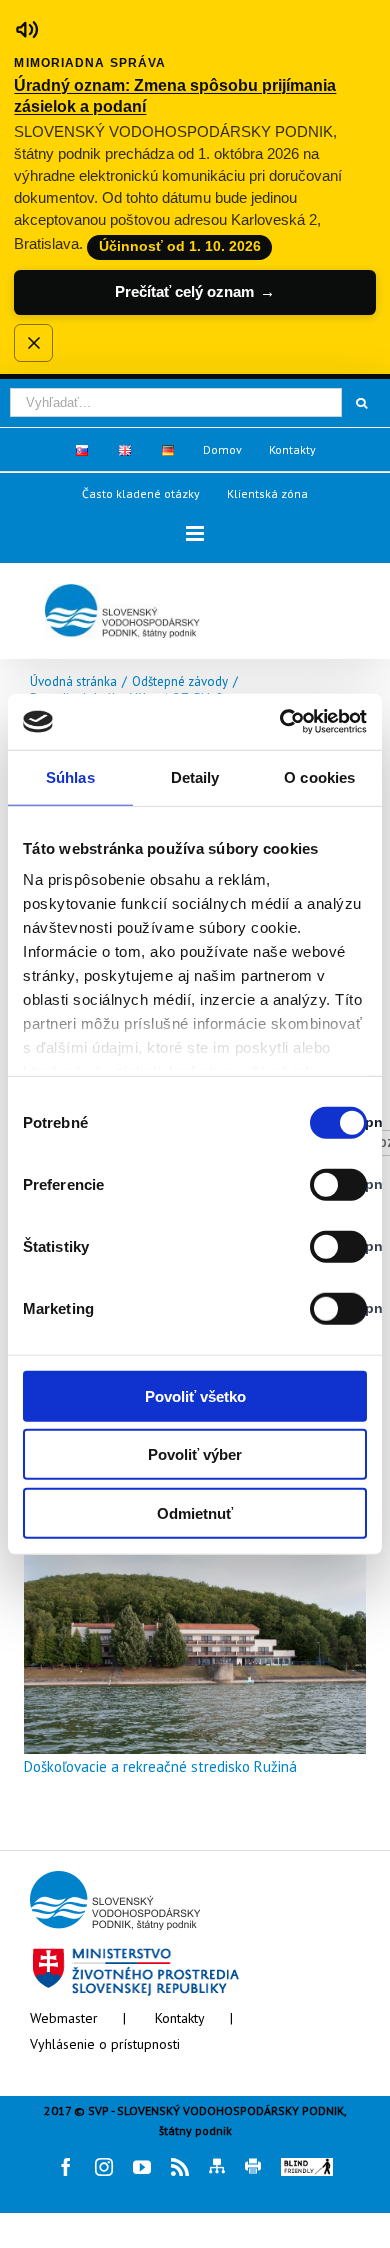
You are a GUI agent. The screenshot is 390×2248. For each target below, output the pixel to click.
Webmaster (64, 2018)
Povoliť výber (195, 1454)
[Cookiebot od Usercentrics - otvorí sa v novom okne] (280, 722)
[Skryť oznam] (33, 343)
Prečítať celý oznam (195, 291)
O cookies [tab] (319, 776)
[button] (195, 533)
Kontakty (180, 2018)
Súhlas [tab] (70, 776)
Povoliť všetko (195, 1395)
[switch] (316, 1184)
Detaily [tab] (195, 776)
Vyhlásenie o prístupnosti (105, 2044)
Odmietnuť (195, 1512)
